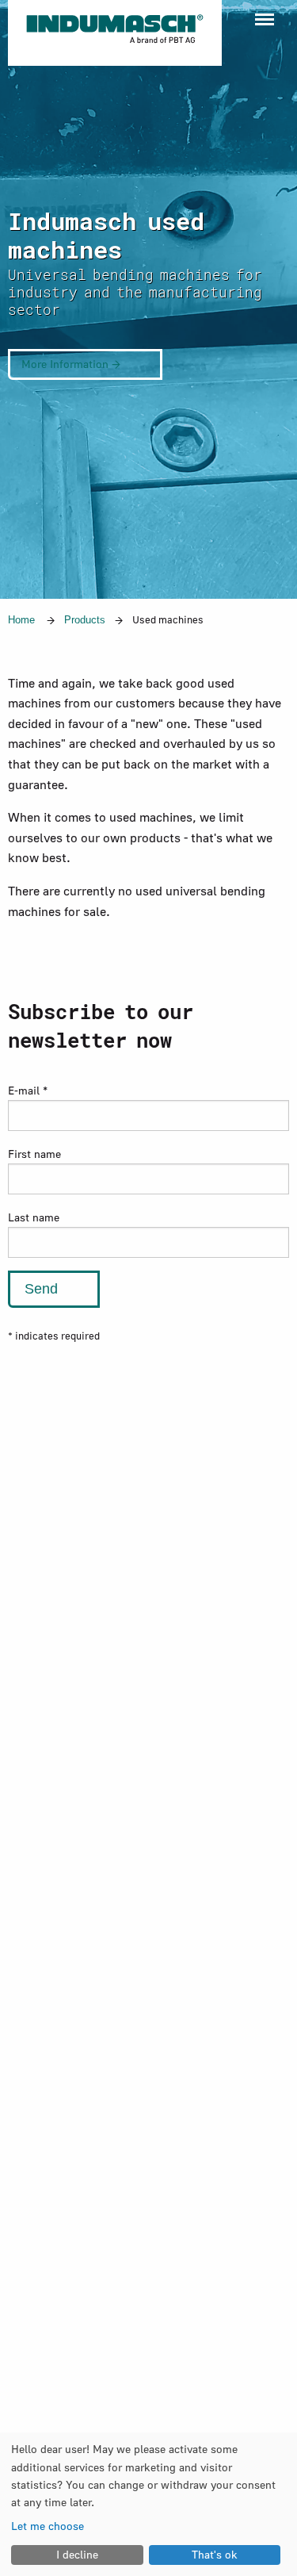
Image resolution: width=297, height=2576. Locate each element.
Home (21, 620)
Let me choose (48, 2526)
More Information (67, 364)
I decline (77, 2554)
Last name (34, 1217)
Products (85, 620)
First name (34, 1154)
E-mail (28, 1090)
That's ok (215, 2554)
